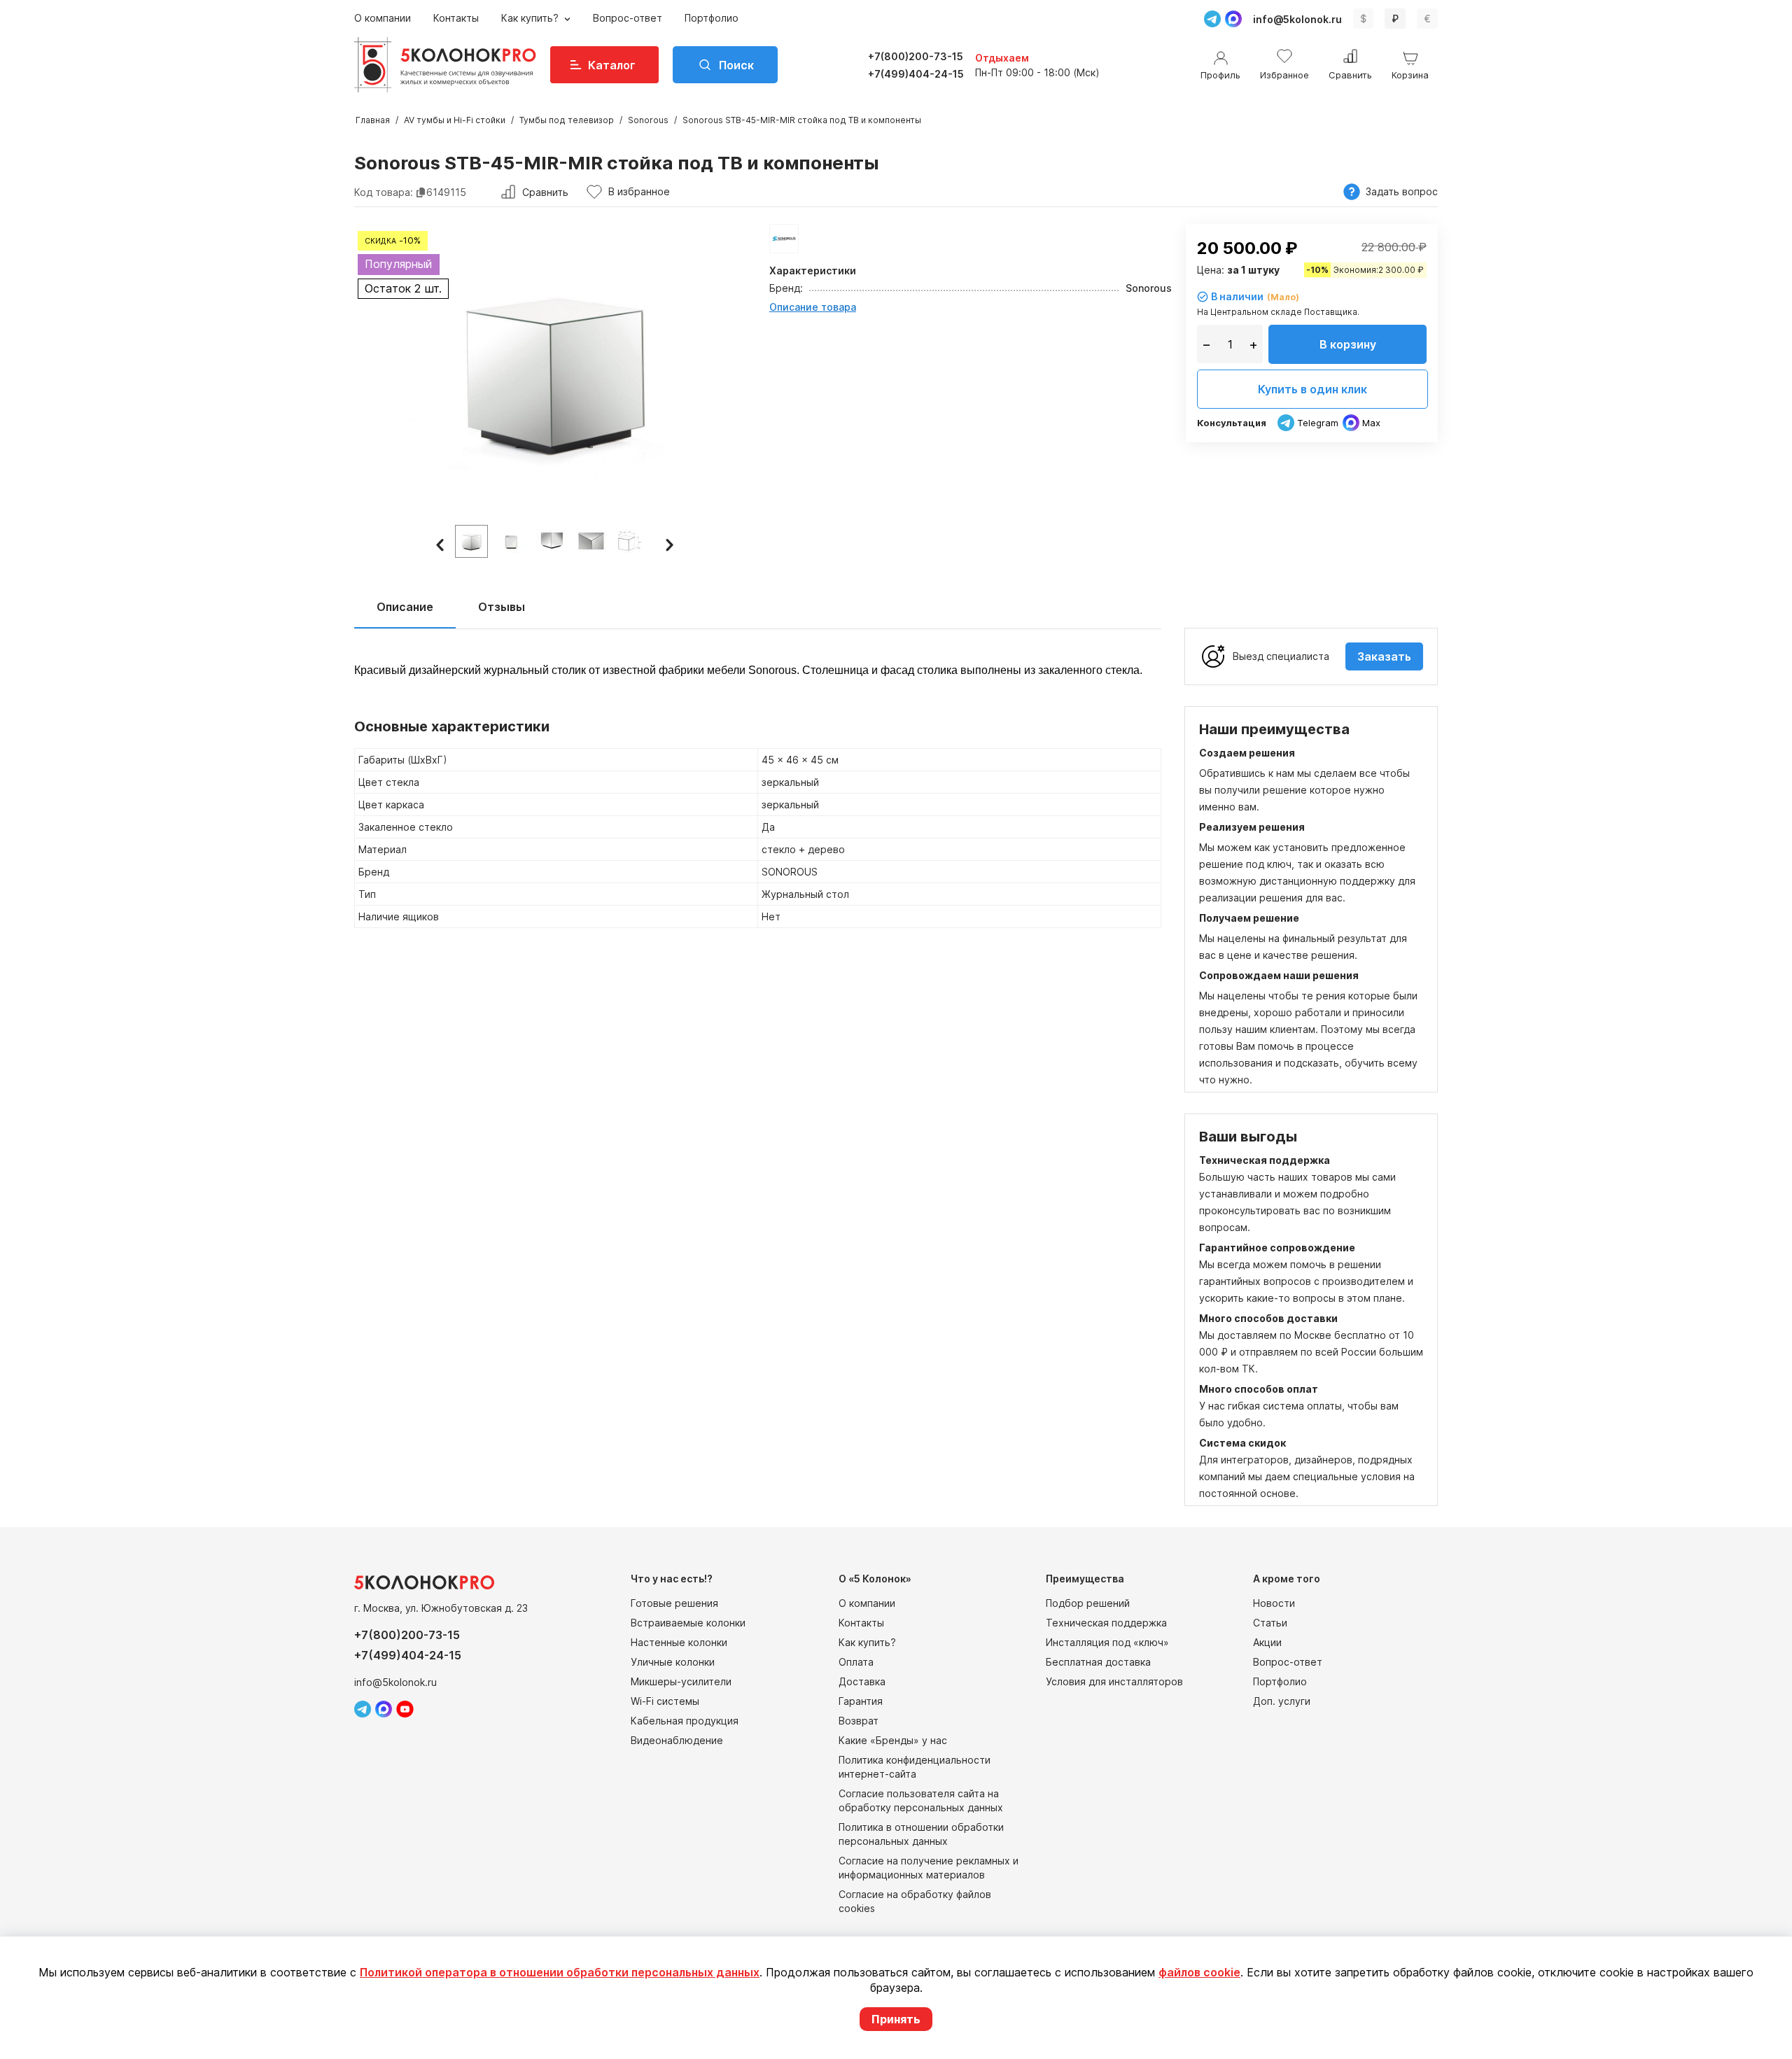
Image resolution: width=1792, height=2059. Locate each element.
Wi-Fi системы (665, 1701)
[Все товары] (784, 239)
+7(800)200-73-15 (916, 56)
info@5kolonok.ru (1297, 19)
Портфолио (712, 18)
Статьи (1270, 1623)
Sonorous (648, 120)
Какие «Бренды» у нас (893, 1740)
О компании (383, 18)
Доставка (862, 1681)
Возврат (859, 1721)
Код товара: (384, 192)
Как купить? (531, 18)
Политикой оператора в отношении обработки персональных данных (560, 1972)
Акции (1267, 1642)
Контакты (456, 18)
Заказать (1384, 656)
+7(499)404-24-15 (916, 74)
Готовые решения (674, 1603)
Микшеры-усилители (681, 1681)
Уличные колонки (673, 1662)
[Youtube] (405, 1709)
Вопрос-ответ (628, 18)
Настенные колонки (679, 1642)
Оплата (856, 1662)
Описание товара (813, 307)
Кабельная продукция (685, 1721)
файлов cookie (1199, 1972)
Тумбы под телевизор (567, 120)
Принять (896, 2019)
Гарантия (861, 1701)
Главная (373, 120)
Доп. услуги (1282, 1701)
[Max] (1233, 19)
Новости (1274, 1603)
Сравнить (545, 192)
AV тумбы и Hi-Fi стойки (455, 120)
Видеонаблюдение (677, 1740)
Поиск (736, 65)
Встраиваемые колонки (688, 1623)
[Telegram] (1212, 19)
